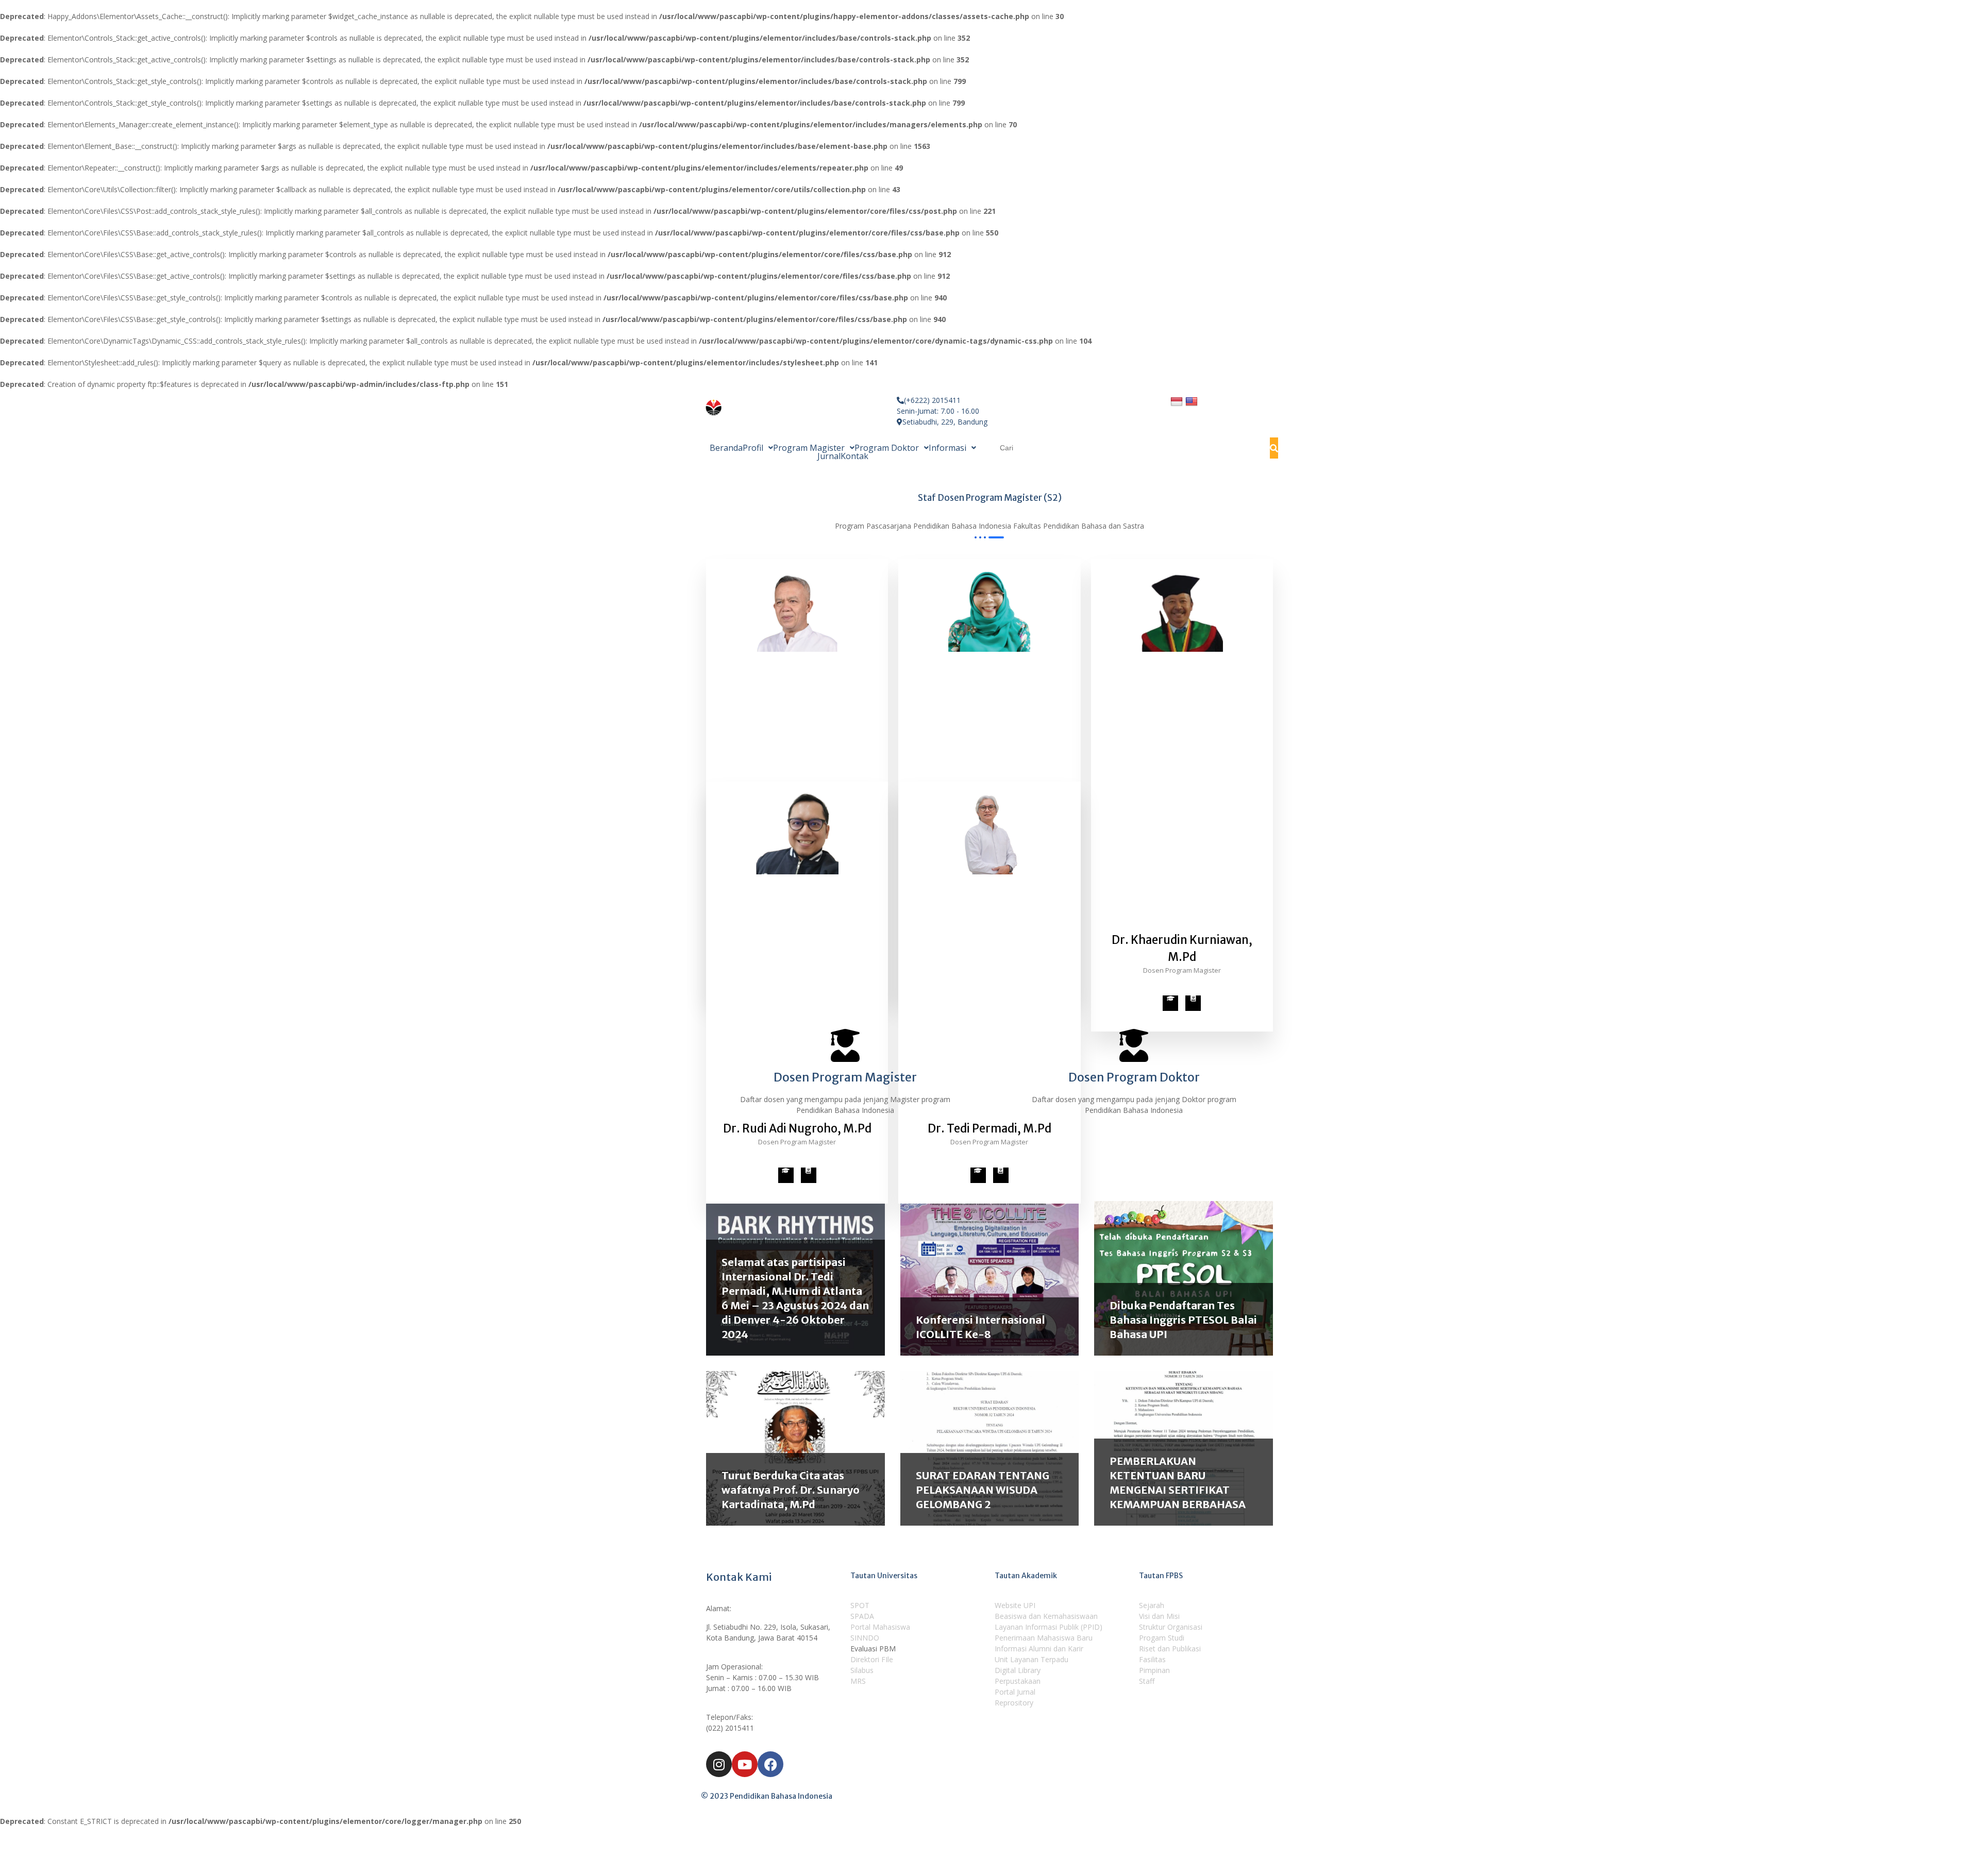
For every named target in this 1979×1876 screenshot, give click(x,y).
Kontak (854, 456)
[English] (1193, 401)
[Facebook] (770, 1764)
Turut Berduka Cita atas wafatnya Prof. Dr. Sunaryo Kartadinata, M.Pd (791, 1490)
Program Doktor (887, 448)
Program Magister (809, 448)
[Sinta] (1193, 1003)
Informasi (947, 448)
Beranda (726, 448)
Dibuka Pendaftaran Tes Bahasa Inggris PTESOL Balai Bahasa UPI (1183, 1320)
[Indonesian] (1178, 401)
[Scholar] (1170, 1003)
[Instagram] (719, 1764)
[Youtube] (745, 1764)
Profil (753, 448)
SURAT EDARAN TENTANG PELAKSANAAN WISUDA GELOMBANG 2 (983, 1490)
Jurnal (829, 456)
